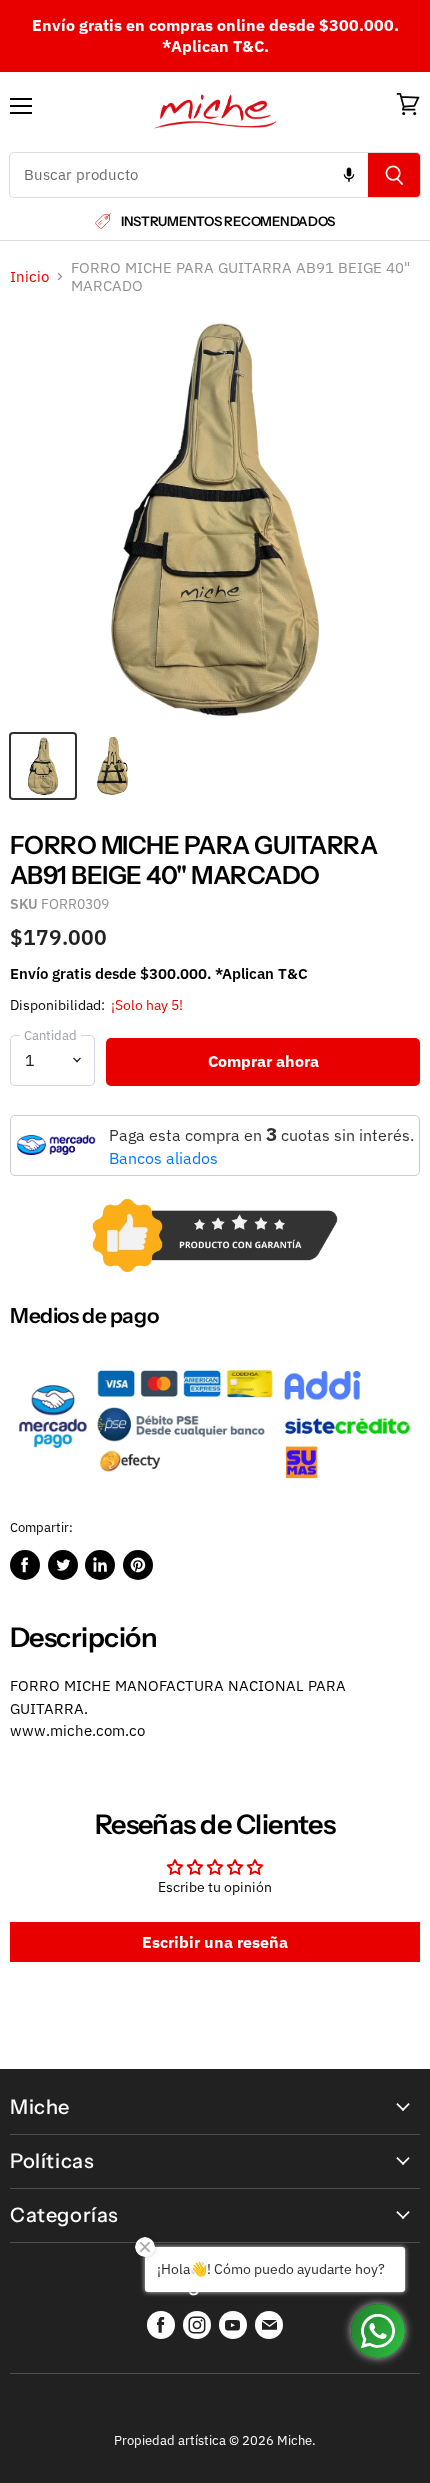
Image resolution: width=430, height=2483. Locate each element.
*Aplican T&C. (215, 46)
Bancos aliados (163, 1158)
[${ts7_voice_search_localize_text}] (349, 175)
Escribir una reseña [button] (215, 1942)
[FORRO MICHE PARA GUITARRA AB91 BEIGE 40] (43, 766)
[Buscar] (394, 175)
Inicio (29, 276)
